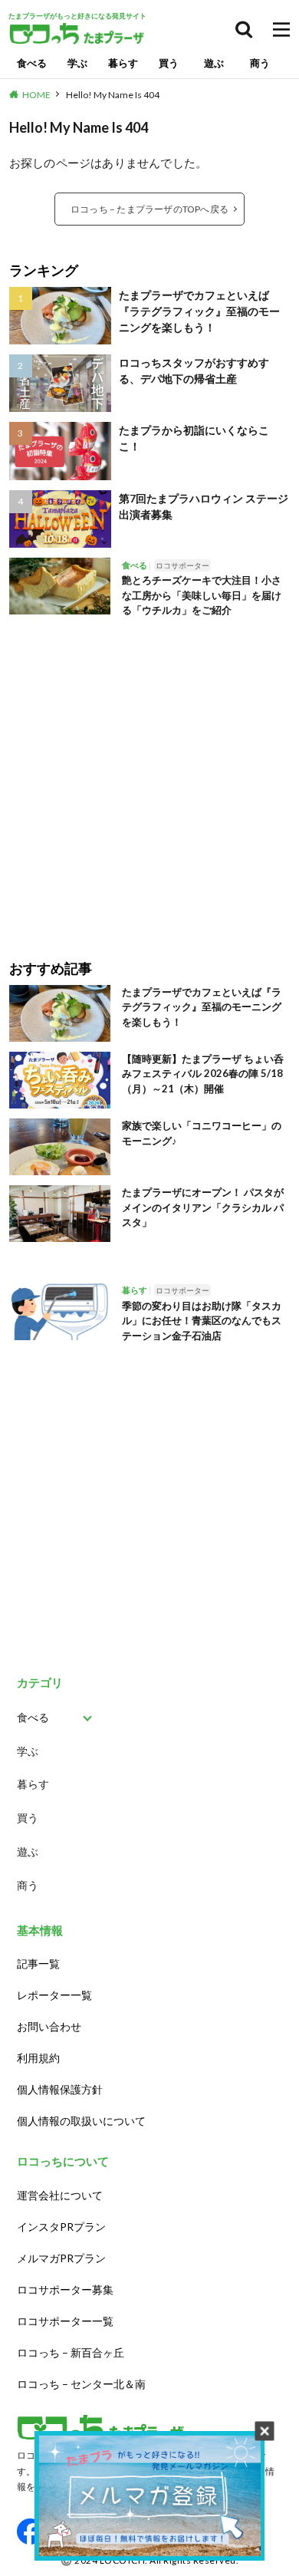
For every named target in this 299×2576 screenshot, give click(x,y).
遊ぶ (214, 63)
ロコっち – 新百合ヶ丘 (71, 2352)
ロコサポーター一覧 (65, 2321)
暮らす (123, 63)
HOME (36, 95)
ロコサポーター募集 (65, 2289)
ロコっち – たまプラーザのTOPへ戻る (149, 209)
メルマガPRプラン (61, 2258)
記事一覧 (38, 1963)
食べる (32, 63)
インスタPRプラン (61, 2227)
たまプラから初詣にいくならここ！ (194, 438)
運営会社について (60, 2195)
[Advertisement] (149, 778)
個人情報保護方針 (60, 2089)
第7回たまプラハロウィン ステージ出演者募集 (204, 506)
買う (169, 63)
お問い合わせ (49, 2026)
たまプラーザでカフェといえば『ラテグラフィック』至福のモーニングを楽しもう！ (199, 311)
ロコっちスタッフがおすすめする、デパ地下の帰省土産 (194, 371)
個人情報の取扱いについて (81, 2121)
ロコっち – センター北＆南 (81, 2384)
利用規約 (38, 2058)
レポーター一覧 (54, 1995)
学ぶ (77, 63)
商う (260, 63)
